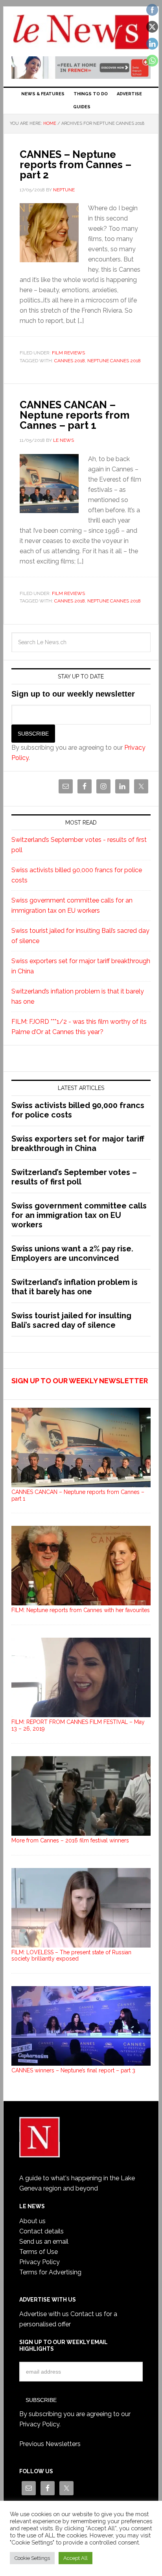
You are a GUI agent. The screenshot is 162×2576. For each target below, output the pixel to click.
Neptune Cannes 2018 (114, 361)
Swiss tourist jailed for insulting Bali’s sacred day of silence (71, 1320)
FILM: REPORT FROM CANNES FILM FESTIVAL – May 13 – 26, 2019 (78, 1725)
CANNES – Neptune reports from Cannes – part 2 (75, 165)
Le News (81, 32)
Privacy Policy (40, 2262)
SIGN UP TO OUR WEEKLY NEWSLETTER (80, 1381)
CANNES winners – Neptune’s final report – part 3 (73, 2070)
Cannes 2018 (70, 361)
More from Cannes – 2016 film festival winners (70, 1840)
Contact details (41, 2231)
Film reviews (68, 353)
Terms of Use (39, 2252)
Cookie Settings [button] (32, 2558)
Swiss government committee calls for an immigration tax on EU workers (79, 1215)
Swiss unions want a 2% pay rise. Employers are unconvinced (72, 1253)
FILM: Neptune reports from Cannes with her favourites (81, 1610)
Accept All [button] (75, 2558)
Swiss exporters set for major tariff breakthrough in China (78, 1143)
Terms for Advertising (50, 2272)
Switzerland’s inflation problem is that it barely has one (75, 1287)
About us (32, 2221)
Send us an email (44, 2241)
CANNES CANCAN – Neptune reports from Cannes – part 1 (75, 415)
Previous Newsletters (50, 2444)
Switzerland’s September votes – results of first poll (74, 1177)
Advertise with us (44, 2314)
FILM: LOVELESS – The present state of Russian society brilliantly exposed (71, 1956)
